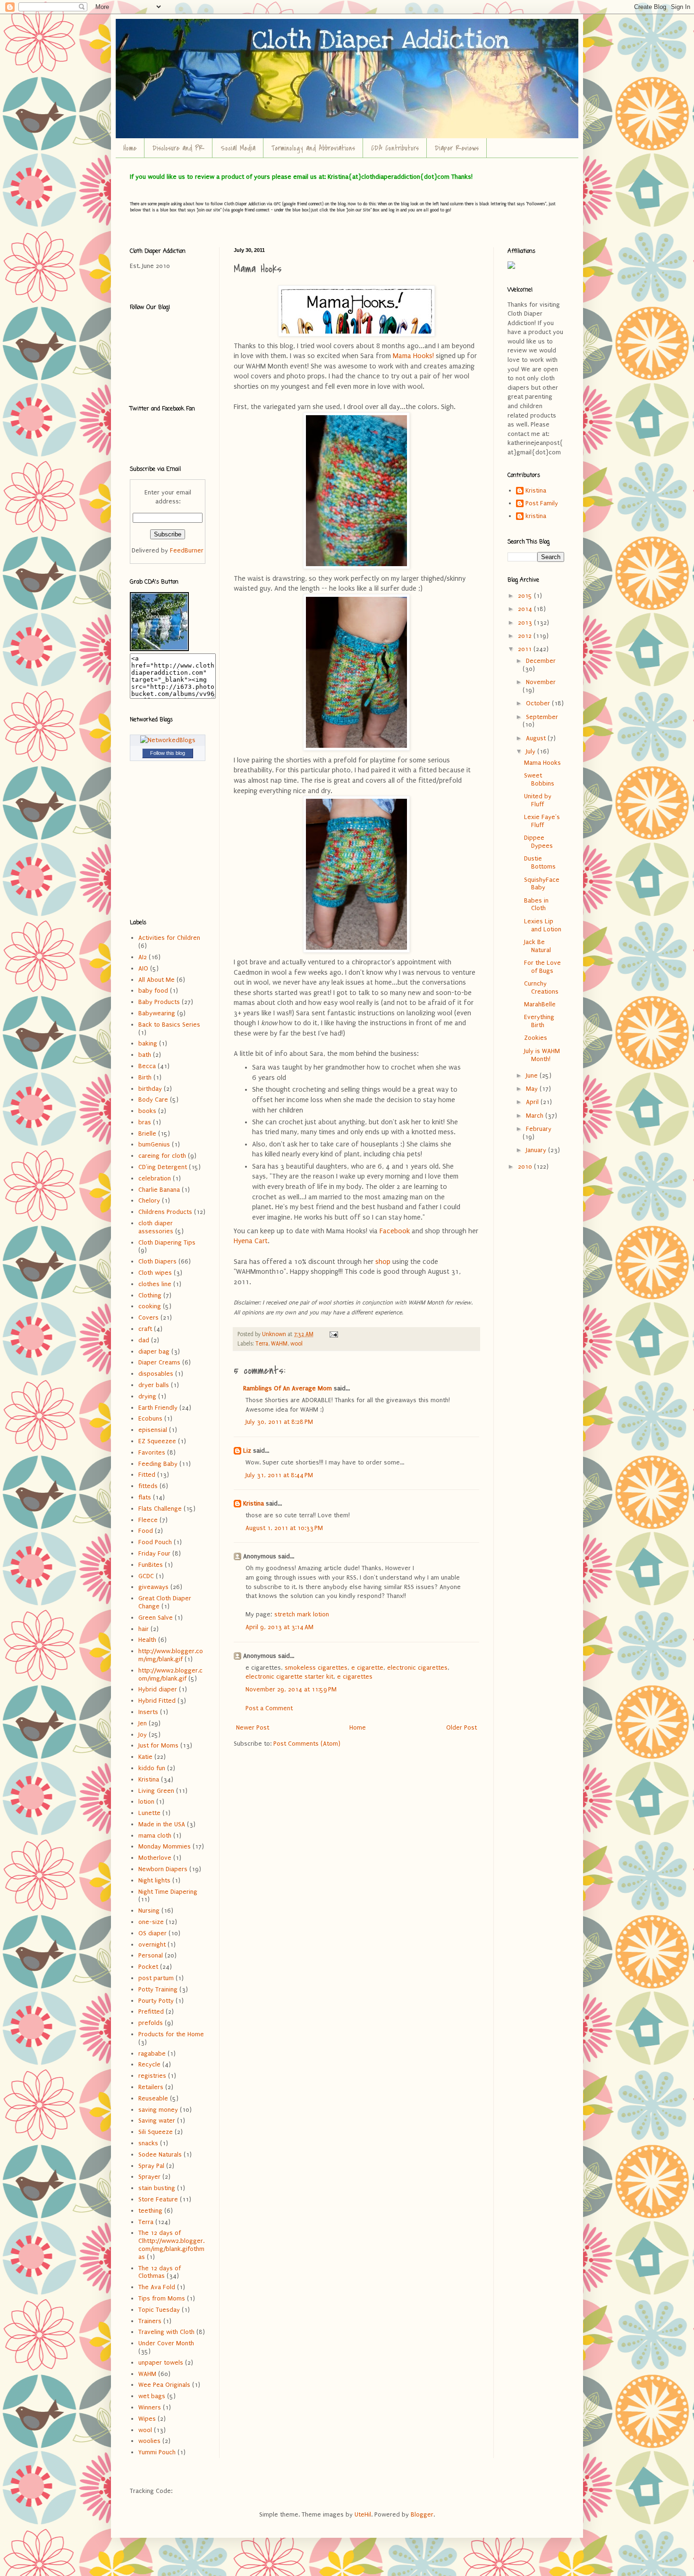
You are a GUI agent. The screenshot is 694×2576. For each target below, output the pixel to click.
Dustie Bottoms (540, 862)
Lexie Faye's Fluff (542, 821)
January (537, 1150)
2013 (526, 623)
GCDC (146, 1576)
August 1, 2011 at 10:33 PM (284, 1528)
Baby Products (159, 1002)
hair (144, 1629)
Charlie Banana (159, 1190)
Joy (143, 1735)
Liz (247, 1451)
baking (148, 1043)
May (533, 1089)
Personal (151, 1955)
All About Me (157, 980)
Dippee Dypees (538, 842)
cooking (150, 1306)
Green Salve (156, 1618)
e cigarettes (355, 1677)
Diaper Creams (159, 1362)
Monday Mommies (165, 1846)
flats (145, 1497)
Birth (145, 1077)
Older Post (461, 1727)
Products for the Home (171, 2034)
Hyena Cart (251, 1241)
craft (145, 1329)
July (532, 751)
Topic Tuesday (159, 2310)
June (533, 1075)
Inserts (148, 1712)
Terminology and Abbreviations (313, 148)
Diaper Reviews (457, 148)
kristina (536, 516)
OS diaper (152, 1933)
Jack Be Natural (537, 946)
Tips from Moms (162, 2298)
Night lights (154, 1880)
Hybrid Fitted (157, 1701)
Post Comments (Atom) (307, 1744)
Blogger (422, 2514)
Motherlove (155, 1858)
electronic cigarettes (417, 1668)
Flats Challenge (160, 1509)
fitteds (148, 1486)
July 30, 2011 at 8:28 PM (279, 1422)
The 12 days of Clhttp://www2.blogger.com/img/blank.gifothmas (171, 2245)
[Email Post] (333, 1334)
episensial (153, 1430)
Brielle (147, 1133)
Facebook (395, 1231)
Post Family (542, 503)
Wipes (147, 2419)
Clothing (150, 1295)
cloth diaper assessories (156, 1227)
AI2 (143, 957)
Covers (148, 1317)
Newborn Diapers (163, 1869)
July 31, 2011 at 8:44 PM (279, 1475)
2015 (526, 596)
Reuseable (153, 2098)
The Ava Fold (157, 2287)
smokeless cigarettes (316, 1668)
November (541, 682)
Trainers (150, 2321)
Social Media (238, 148)
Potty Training (158, 1989)
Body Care (153, 1100)
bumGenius (154, 1144)
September (542, 717)
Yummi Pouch (157, 2452)
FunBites (151, 1565)
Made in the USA (162, 1824)
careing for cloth (162, 1156)
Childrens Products (165, 1212)
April (533, 1102)
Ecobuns (150, 1418)
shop (383, 1262)
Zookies (536, 1038)
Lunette (149, 1813)
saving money (158, 2110)
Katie (145, 1757)
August (537, 738)
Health (147, 1640)
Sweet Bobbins (539, 779)
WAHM (279, 1344)
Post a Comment (269, 1708)
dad (144, 1340)
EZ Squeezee (157, 1441)
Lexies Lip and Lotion (543, 925)
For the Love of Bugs (542, 967)
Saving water (157, 2120)
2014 (526, 609)
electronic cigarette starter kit (289, 1677)
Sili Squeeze (156, 2132)
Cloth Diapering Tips (167, 1242)
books (147, 1111)
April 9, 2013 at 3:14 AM (279, 1627)
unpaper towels (161, 2363)
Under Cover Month (166, 2343)
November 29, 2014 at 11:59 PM (291, 1689)
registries (152, 2076)
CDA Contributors (395, 148)
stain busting (157, 2188)
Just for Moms (158, 1745)
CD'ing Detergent (163, 1167)
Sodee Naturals (160, 2154)
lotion (146, 1802)
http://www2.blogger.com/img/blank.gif (170, 1674)
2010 (526, 1167)
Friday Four (154, 1553)
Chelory (149, 1200)
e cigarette (367, 1668)
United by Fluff (538, 800)
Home (130, 148)
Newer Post (253, 1727)
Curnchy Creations (541, 987)
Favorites (152, 1452)
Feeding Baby (158, 1464)
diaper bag (154, 1351)
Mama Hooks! (413, 356)
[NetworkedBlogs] (168, 740)
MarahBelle (540, 1004)
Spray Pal (151, 2166)
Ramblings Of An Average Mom (288, 1388)
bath (145, 1055)
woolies (149, 2441)
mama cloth (155, 1836)
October (539, 703)
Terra (262, 1344)
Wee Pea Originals (164, 2385)
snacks (148, 2143)
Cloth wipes (155, 1273)
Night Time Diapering (168, 1892)
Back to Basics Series (169, 1025)
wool (296, 1344)
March (536, 1116)
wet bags (152, 2396)
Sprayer (149, 2177)
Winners (150, 2407)
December (541, 661)
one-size (151, 1922)
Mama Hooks (542, 763)
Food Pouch (155, 1542)
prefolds (151, 2023)
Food (146, 1531)
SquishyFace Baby (542, 884)
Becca (147, 1066)
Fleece (148, 1520)
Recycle (149, 2064)
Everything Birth (539, 1021)
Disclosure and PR (178, 148)
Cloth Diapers (157, 1261)
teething (150, 2211)
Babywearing (157, 1013)
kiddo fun (152, 1768)
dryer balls (154, 1385)
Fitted (147, 1475)
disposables (156, 1374)
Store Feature (158, 2199)
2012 (526, 636)
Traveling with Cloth (166, 2332)
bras (145, 1122)
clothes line (155, 1284)
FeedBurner (187, 550)
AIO (143, 968)
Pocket (148, 1967)
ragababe (152, 2053)
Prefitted (151, 2011)
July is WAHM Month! (542, 1055)
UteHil (363, 2514)
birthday (150, 1089)
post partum (156, 1978)
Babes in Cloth (536, 904)
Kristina (254, 1503)
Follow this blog (168, 753)
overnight (152, 1945)
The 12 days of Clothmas (160, 2272)
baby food (153, 991)
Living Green (156, 1791)
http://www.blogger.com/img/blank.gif (171, 1655)
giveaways (153, 1587)
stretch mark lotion (302, 1614)
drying (147, 1396)
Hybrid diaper (158, 1689)
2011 (526, 649)
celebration (155, 1178)
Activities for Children (169, 938)
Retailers (151, 2087)
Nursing (149, 1911)
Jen (143, 1723)
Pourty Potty (156, 2001)
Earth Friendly (158, 1408)
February (539, 1129)
